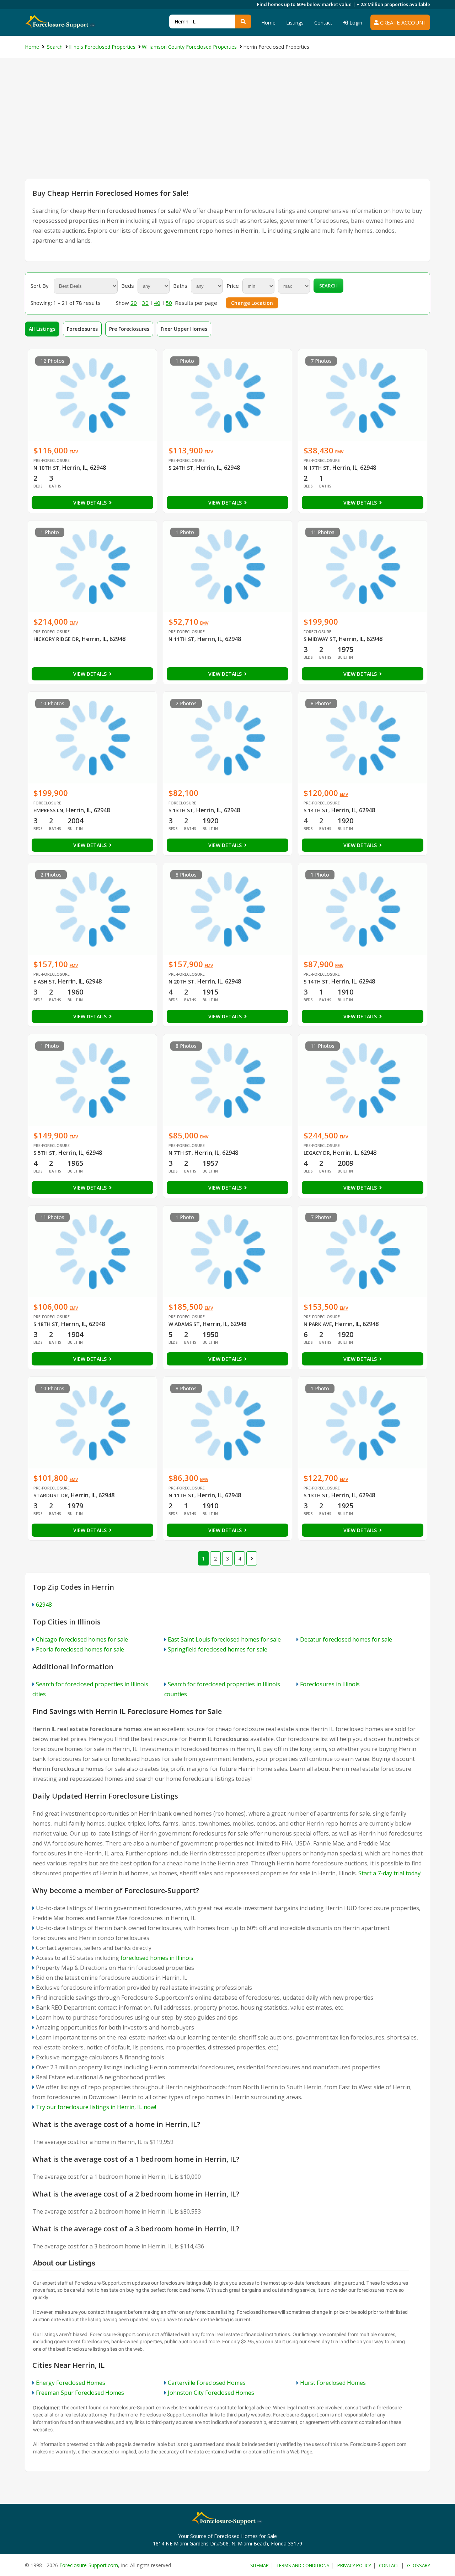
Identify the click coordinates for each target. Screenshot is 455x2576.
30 (145, 303)
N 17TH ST (317, 468)
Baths (180, 286)
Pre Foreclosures (129, 329)
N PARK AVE (318, 1324)
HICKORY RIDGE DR (56, 639)
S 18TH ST (46, 1324)
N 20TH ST (181, 982)
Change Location (252, 303)
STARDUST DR (51, 1495)
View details (91, 503)
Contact (323, 23)
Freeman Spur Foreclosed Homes (80, 2393)
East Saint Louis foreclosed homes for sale (224, 1639)
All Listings (42, 329)
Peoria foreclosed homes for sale (80, 1649)
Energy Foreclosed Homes (71, 2383)
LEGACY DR (317, 1153)
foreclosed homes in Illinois (157, 1958)
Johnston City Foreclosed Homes (211, 2393)
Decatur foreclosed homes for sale (346, 1639)
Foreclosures (82, 329)
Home (268, 23)
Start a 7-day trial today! (390, 1873)
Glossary (419, 2565)
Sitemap (259, 2565)
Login (355, 23)
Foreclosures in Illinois (330, 1684)
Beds (128, 286)
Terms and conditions (303, 2565)
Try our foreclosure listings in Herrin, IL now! (96, 2107)
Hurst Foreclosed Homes (333, 2383)
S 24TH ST (181, 468)
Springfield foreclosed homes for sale (218, 1649)
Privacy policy (354, 2565)
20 (134, 303)
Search (328, 286)
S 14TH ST (316, 810)
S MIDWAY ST (320, 639)
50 (169, 303)
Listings (295, 23)
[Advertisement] (227, 125)
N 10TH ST (46, 468)
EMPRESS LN (48, 810)
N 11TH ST (181, 639)
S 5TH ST (44, 1153)
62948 (44, 1605)
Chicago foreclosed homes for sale (82, 1639)
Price (233, 286)
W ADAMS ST (184, 1324)
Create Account (403, 22)
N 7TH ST (180, 1153)
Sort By (40, 286)
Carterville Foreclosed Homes (207, 2383)
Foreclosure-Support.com (89, 2565)
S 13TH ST (181, 810)
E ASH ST (44, 982)
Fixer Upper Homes (184, 329)
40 (157, 303)
